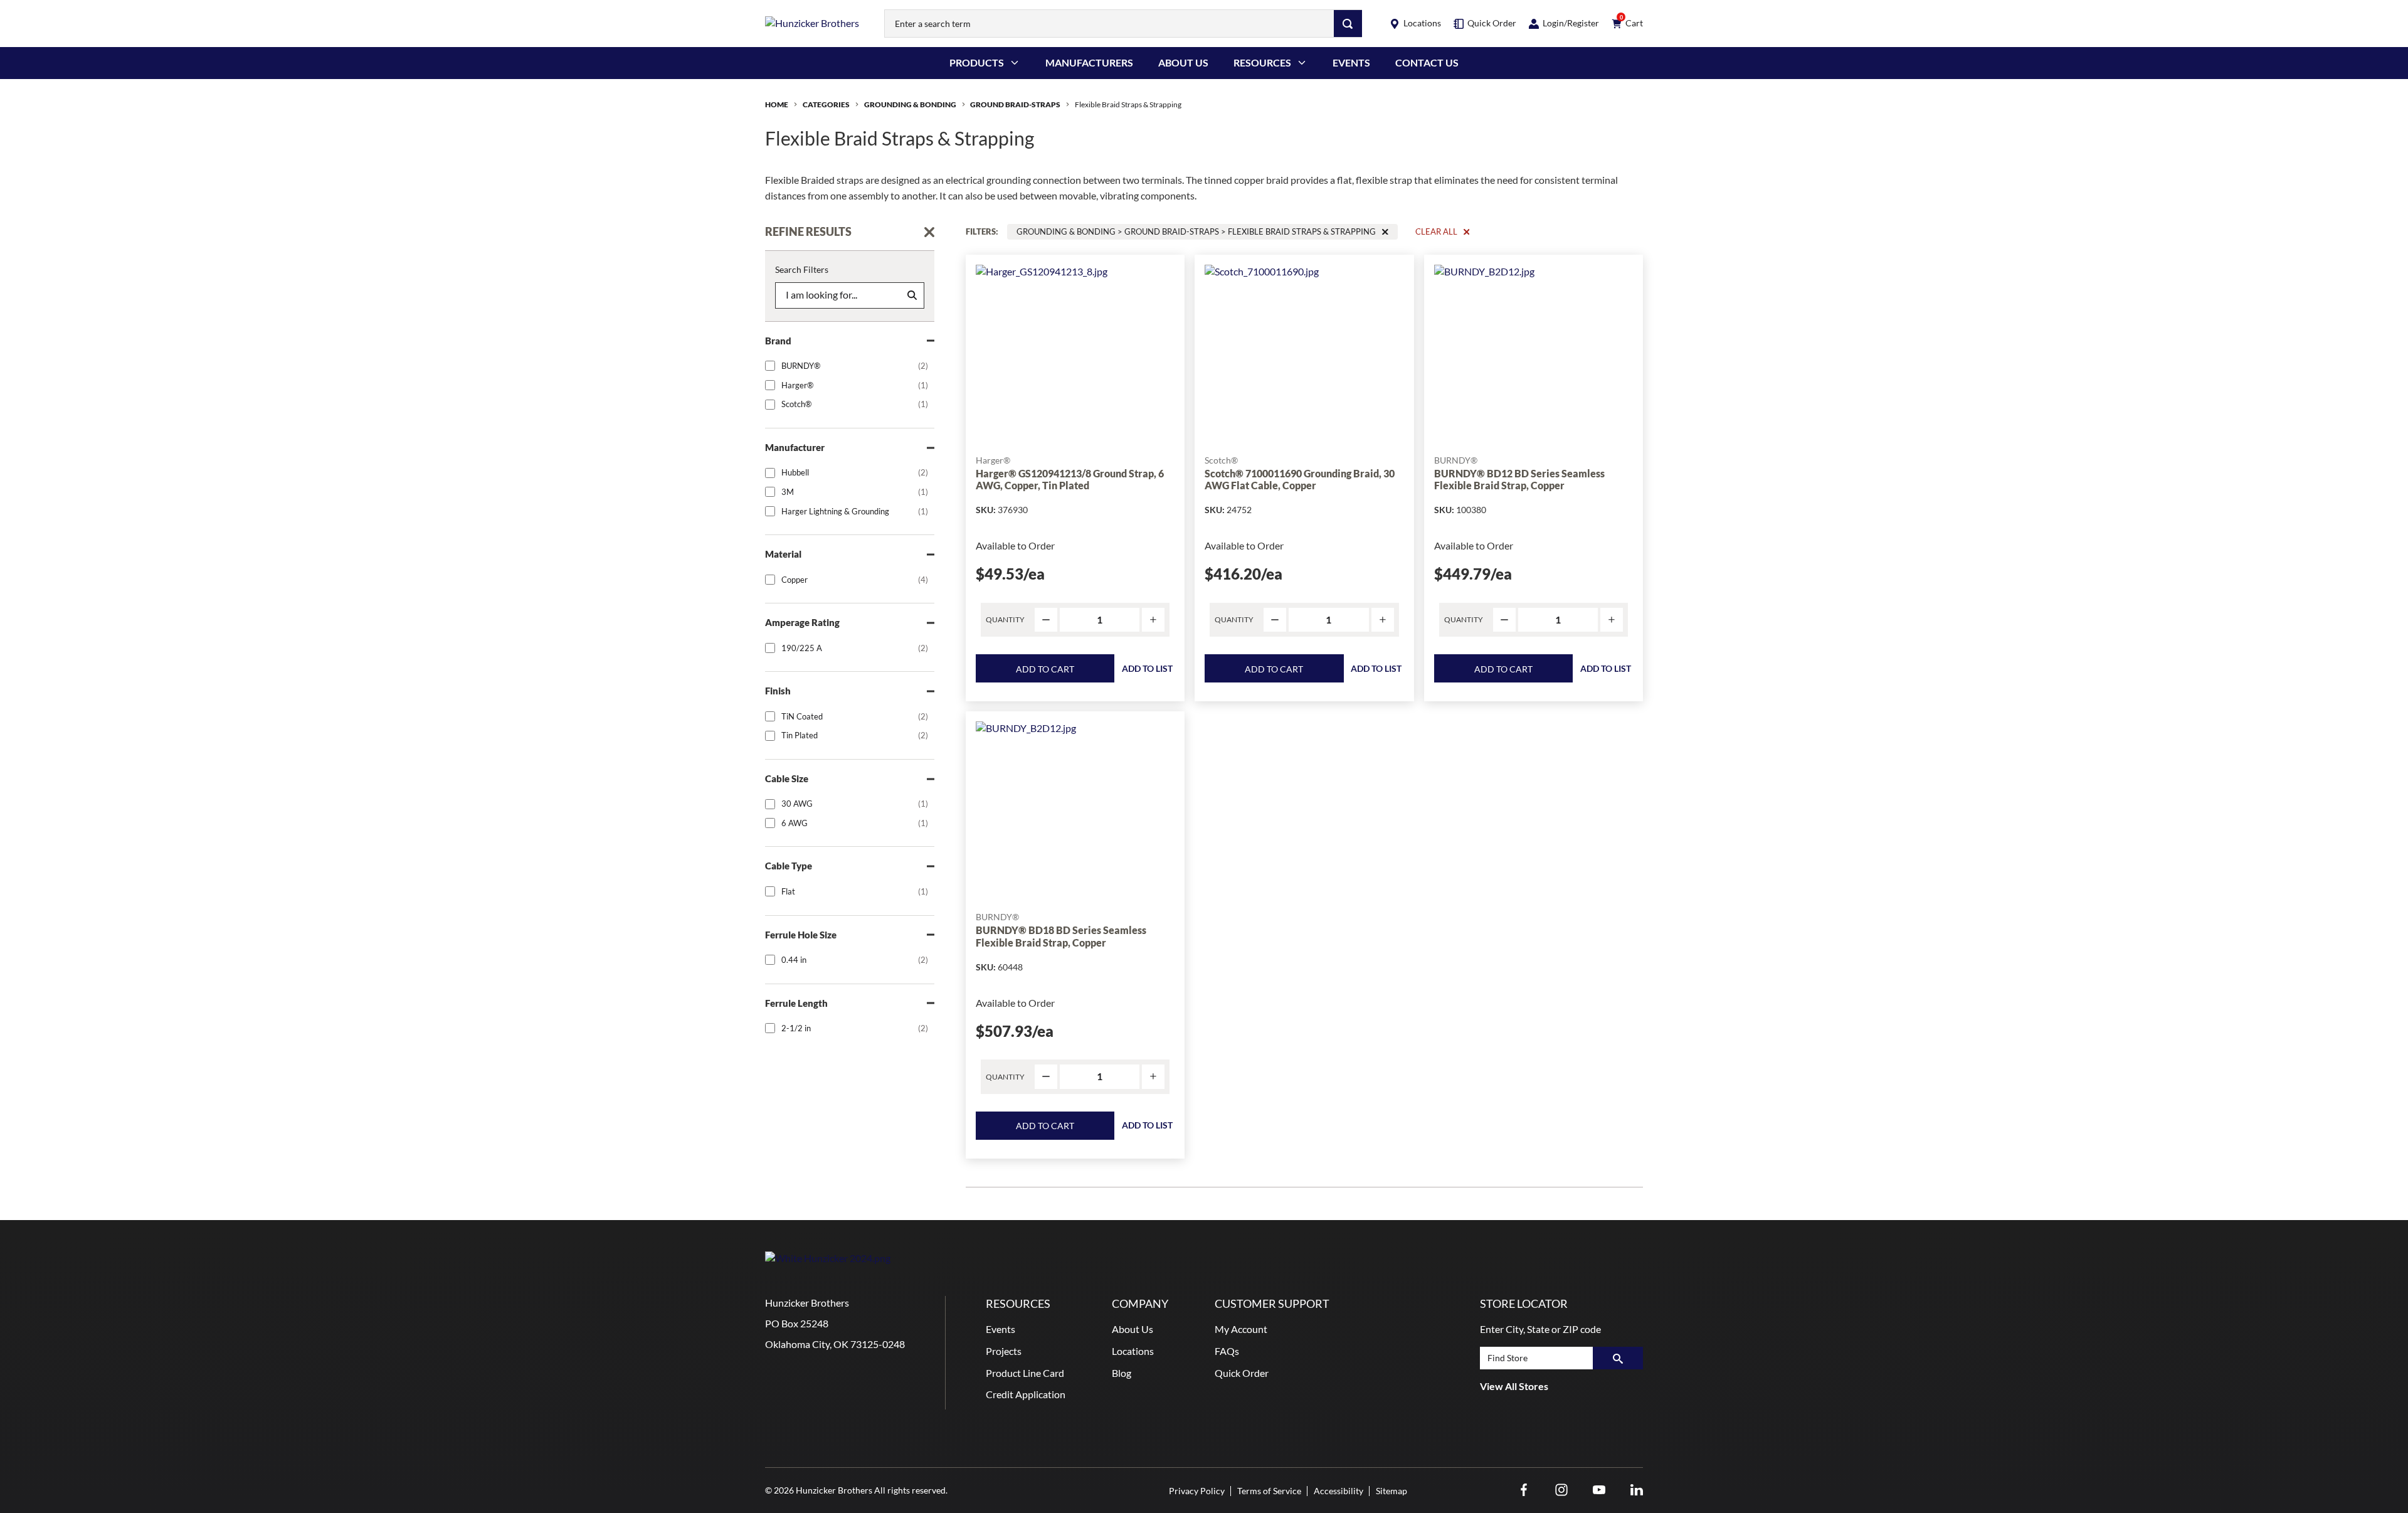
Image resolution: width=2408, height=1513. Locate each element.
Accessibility (1339, 1491)
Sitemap (1391, 1491)
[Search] (1348, 24)
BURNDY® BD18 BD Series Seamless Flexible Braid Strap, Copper (1061, 936)
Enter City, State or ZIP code (1540, 1329)
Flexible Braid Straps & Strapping (1128, 104)
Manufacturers (1089, 62)
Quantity (1005, 619)
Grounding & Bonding (910, 104)
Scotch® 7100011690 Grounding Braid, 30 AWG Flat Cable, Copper (1300, 479)
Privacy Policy (1197, 1491)
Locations (1133, 1351)
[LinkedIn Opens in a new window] (1637, 1490)
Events (1351, 62)
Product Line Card (1025, 1373)
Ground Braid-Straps (1015, 104)
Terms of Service (1269, 1491)
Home (777, 104)
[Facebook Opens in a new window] (1524, 1490)
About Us (1183, 62)
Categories (826, 104)
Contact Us (1427, 62)
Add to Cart (1045, 669)
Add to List (1147, 668)
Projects (1004, 1351)
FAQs (1227, 1351)
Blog (1122, 1373)
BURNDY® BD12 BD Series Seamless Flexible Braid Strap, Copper (1519, 479)
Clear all (1436, 231)
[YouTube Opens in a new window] (1599, 1490)
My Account (1241, 1329)
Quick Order (1242, 1373)
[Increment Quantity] (1153, 620)
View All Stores (1514, 1386)
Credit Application (1026, 1394)
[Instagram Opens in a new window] (1561, 1490)
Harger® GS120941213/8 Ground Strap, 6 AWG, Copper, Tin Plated (1070, 479)
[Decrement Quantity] (1046, 620)
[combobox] (1109, 24)
